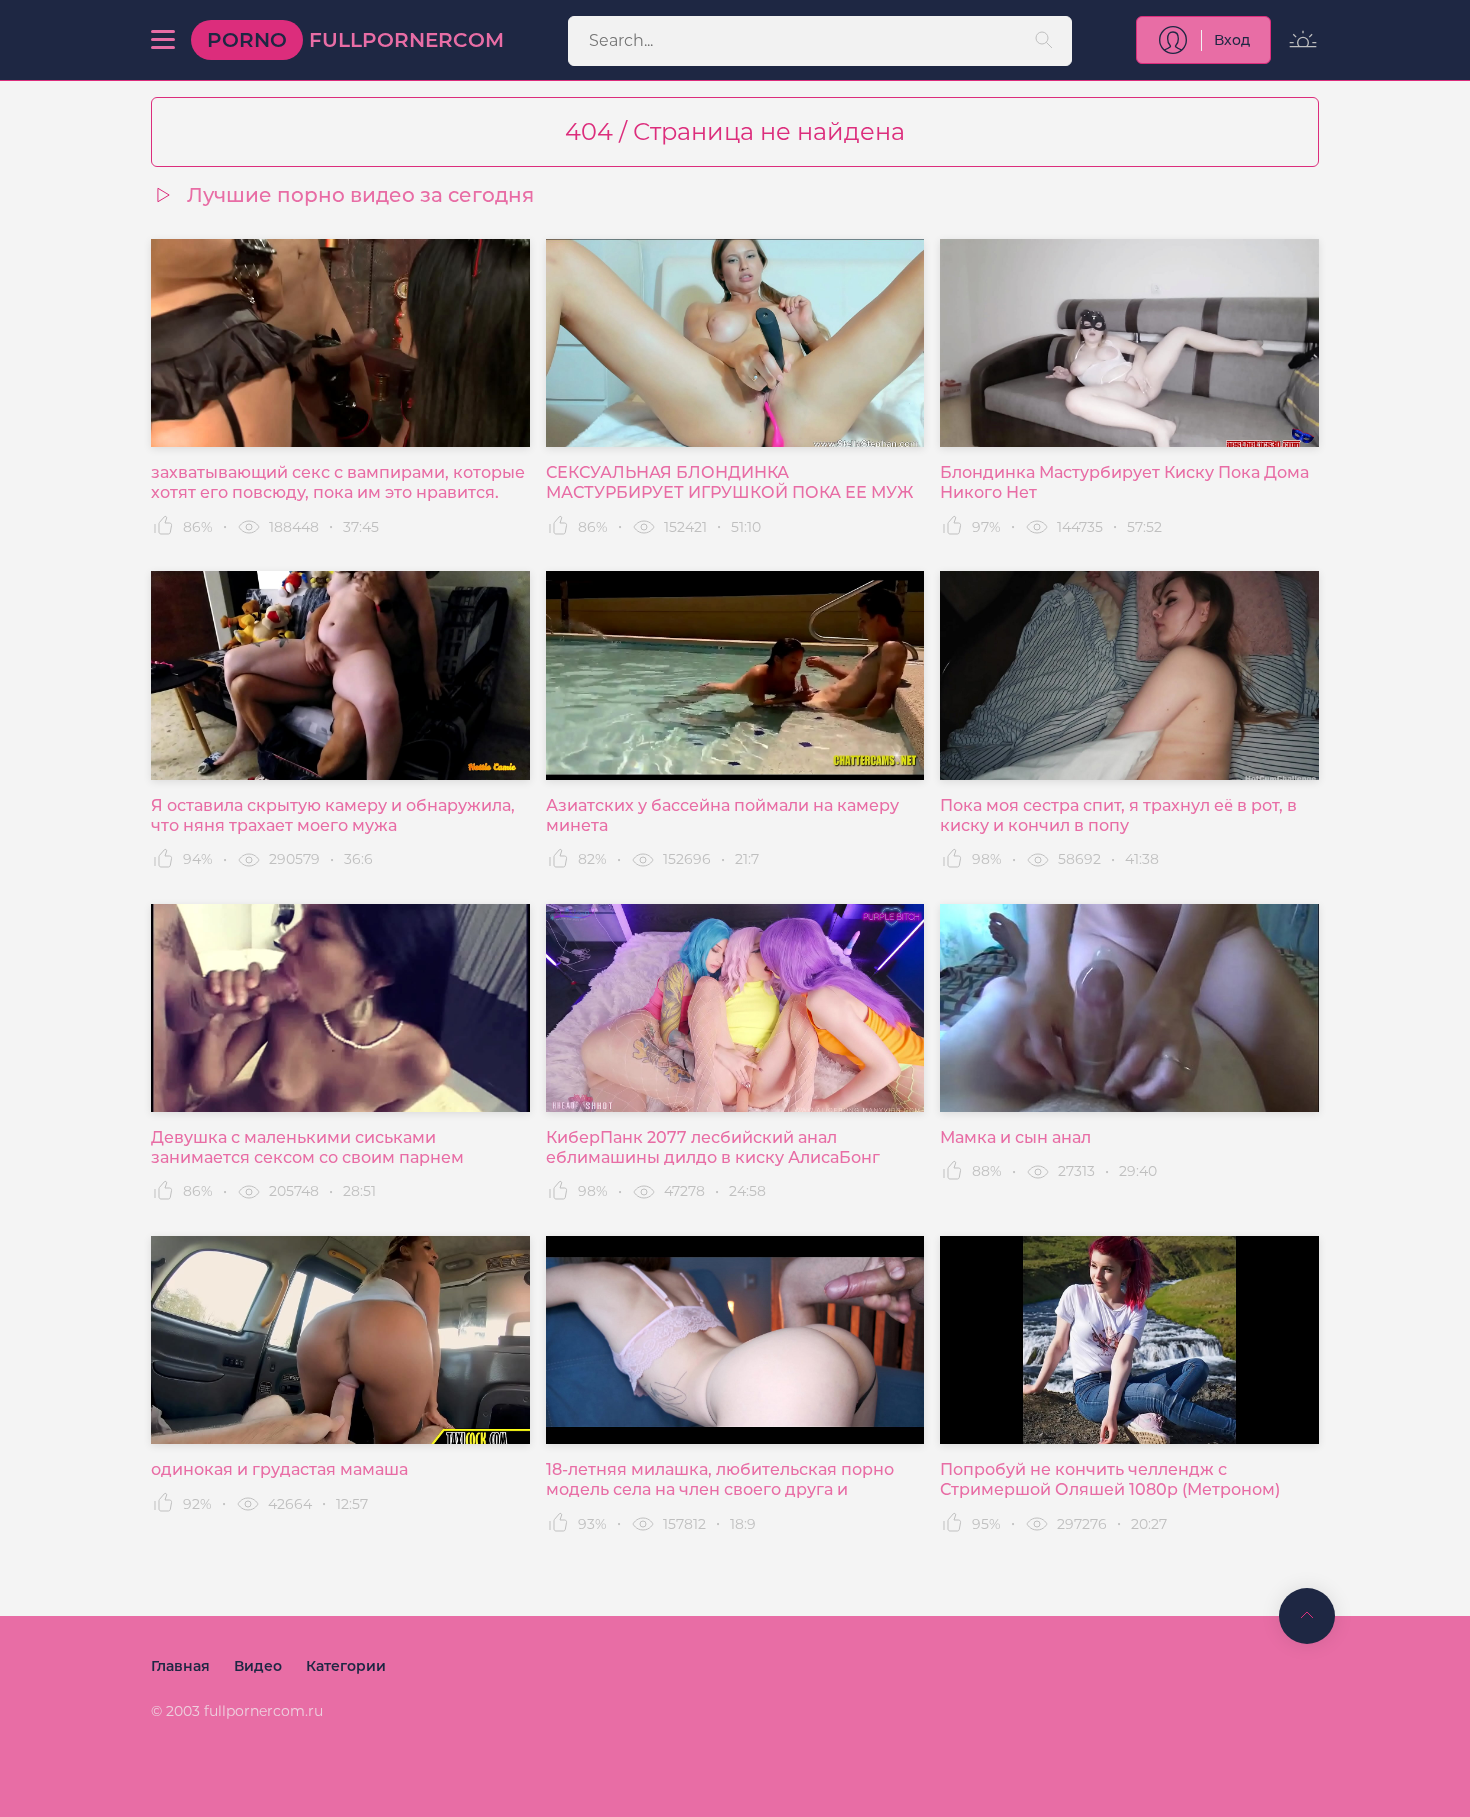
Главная (180, 1666)
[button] (163, 40)
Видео (258, 1666)
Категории (346, 1666)
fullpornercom (355, 40)
